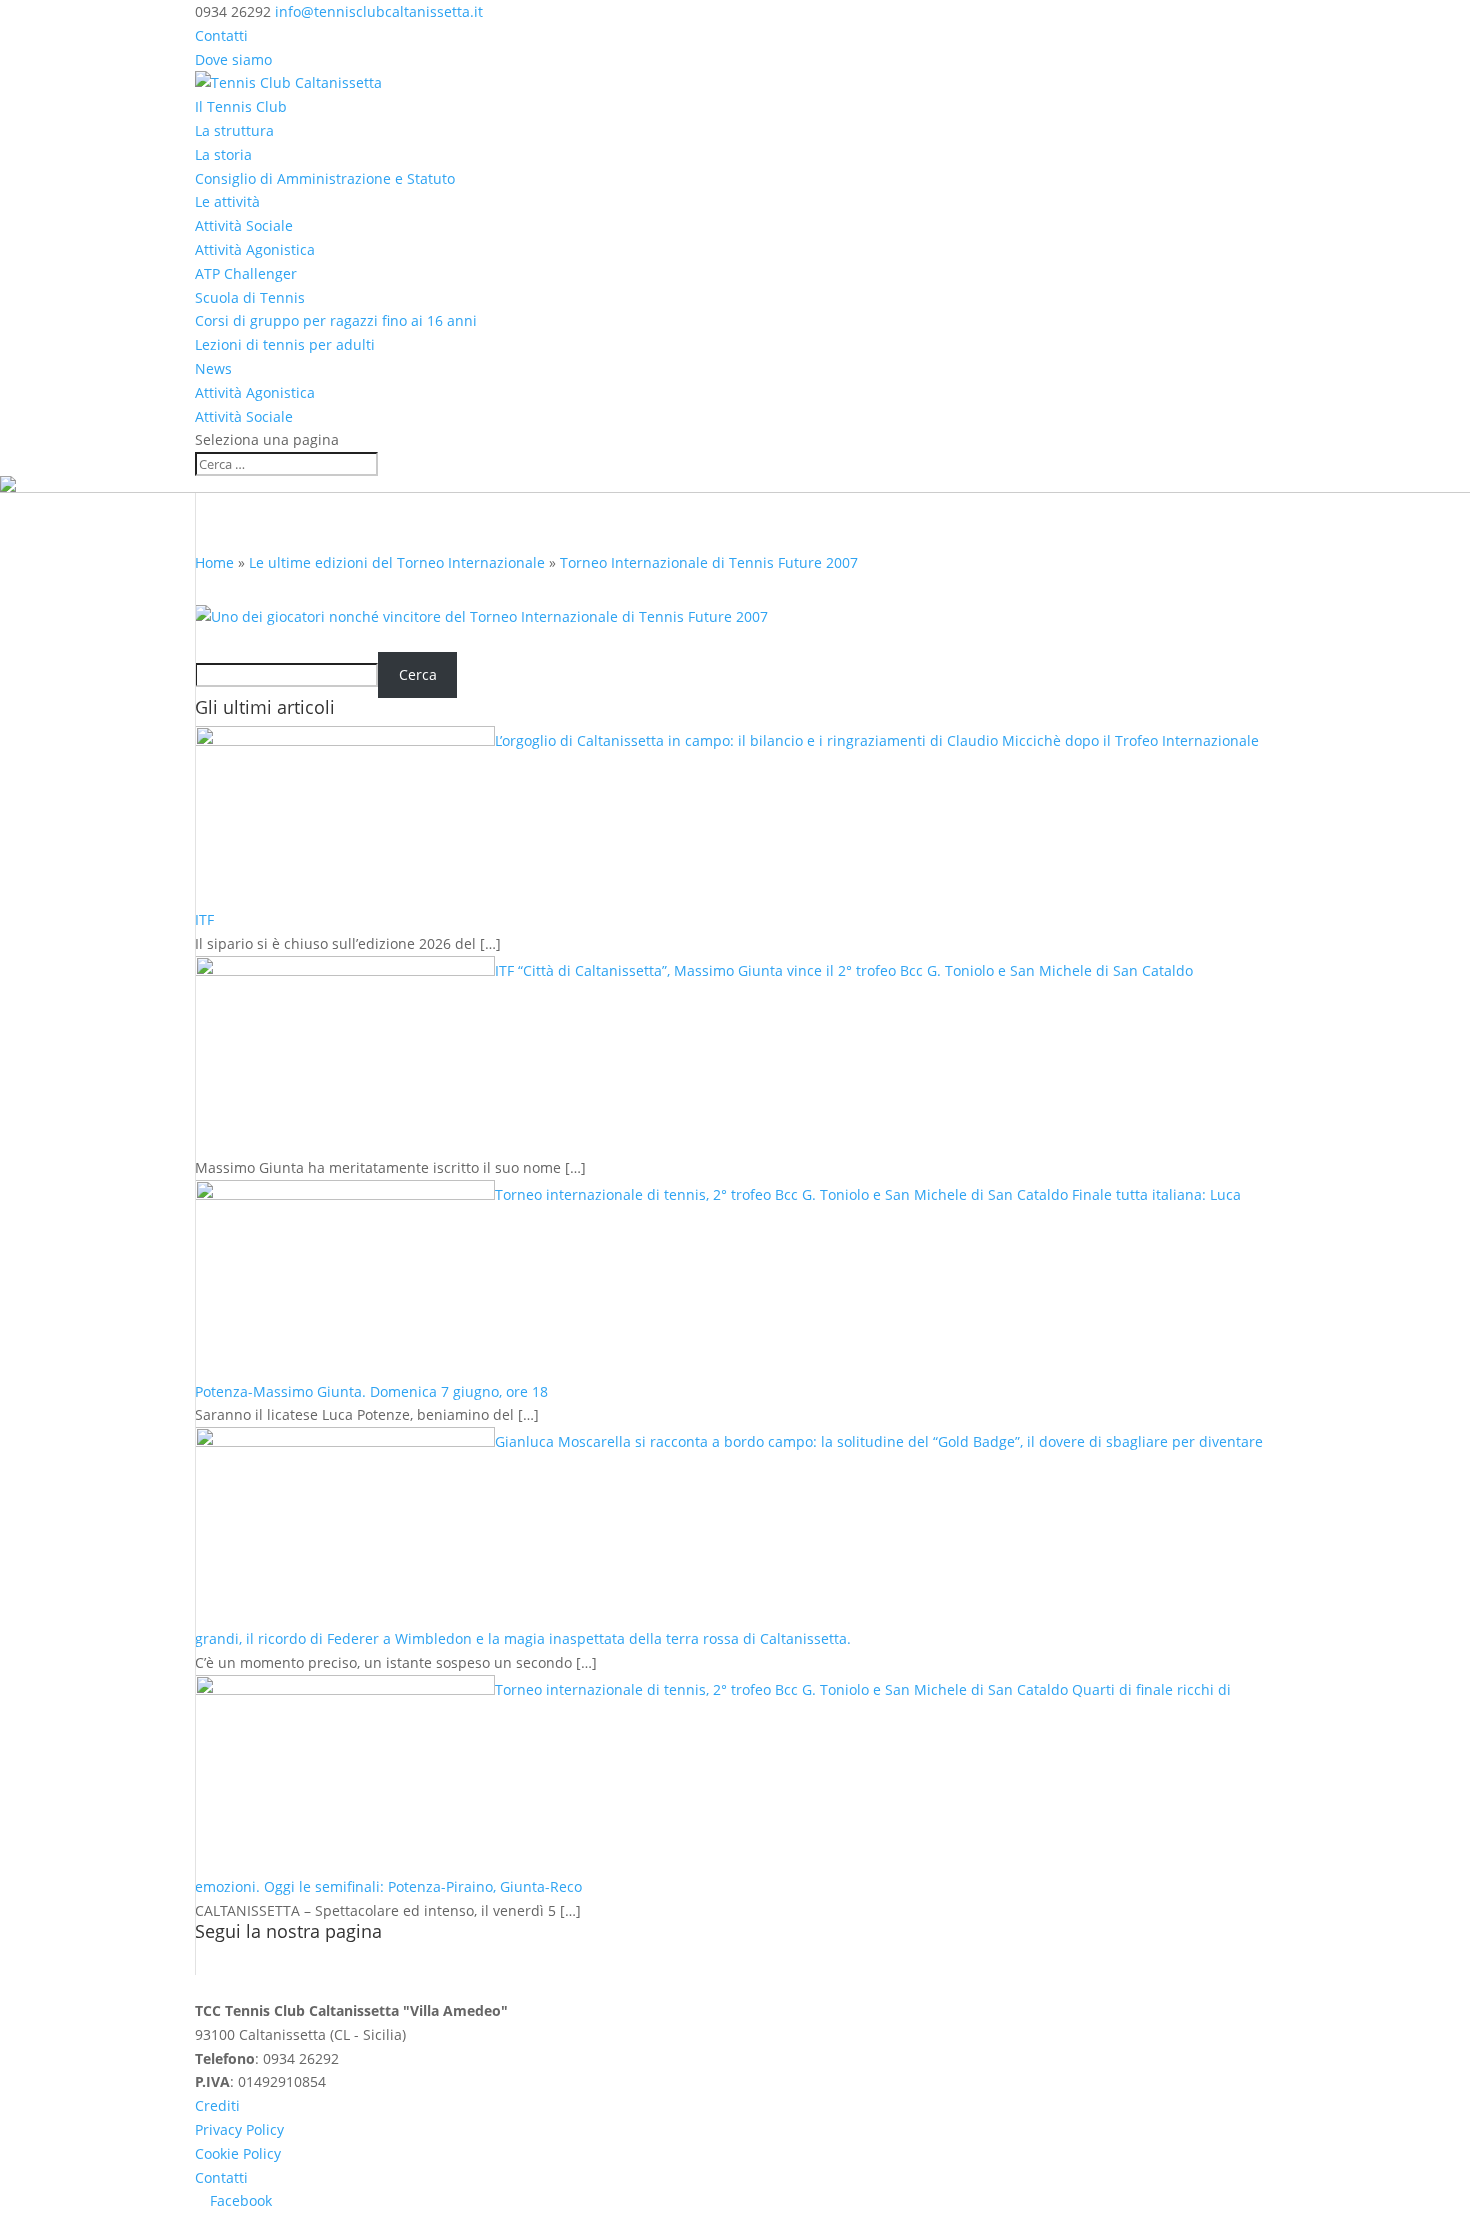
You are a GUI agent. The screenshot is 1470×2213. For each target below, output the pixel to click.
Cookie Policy (238, 2153)
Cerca (418, 674)
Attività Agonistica (255, 249)
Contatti (221, 35)
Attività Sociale (244, 225)
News (213, 368)
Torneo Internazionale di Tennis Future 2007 (709, 562)
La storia (223, 154)
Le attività (227, 201)
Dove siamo (233, 59)
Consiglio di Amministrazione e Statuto (325, 178)
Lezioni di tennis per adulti (285, 344)
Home (214, 562)
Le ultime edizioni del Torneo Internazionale (397, 562)
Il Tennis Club (241, 106)
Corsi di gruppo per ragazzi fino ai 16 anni (336, 320)
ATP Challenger (246, 273)
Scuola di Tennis (250, 297)
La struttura (234, 130)
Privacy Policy (239, 2129)
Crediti (217, 2105)
